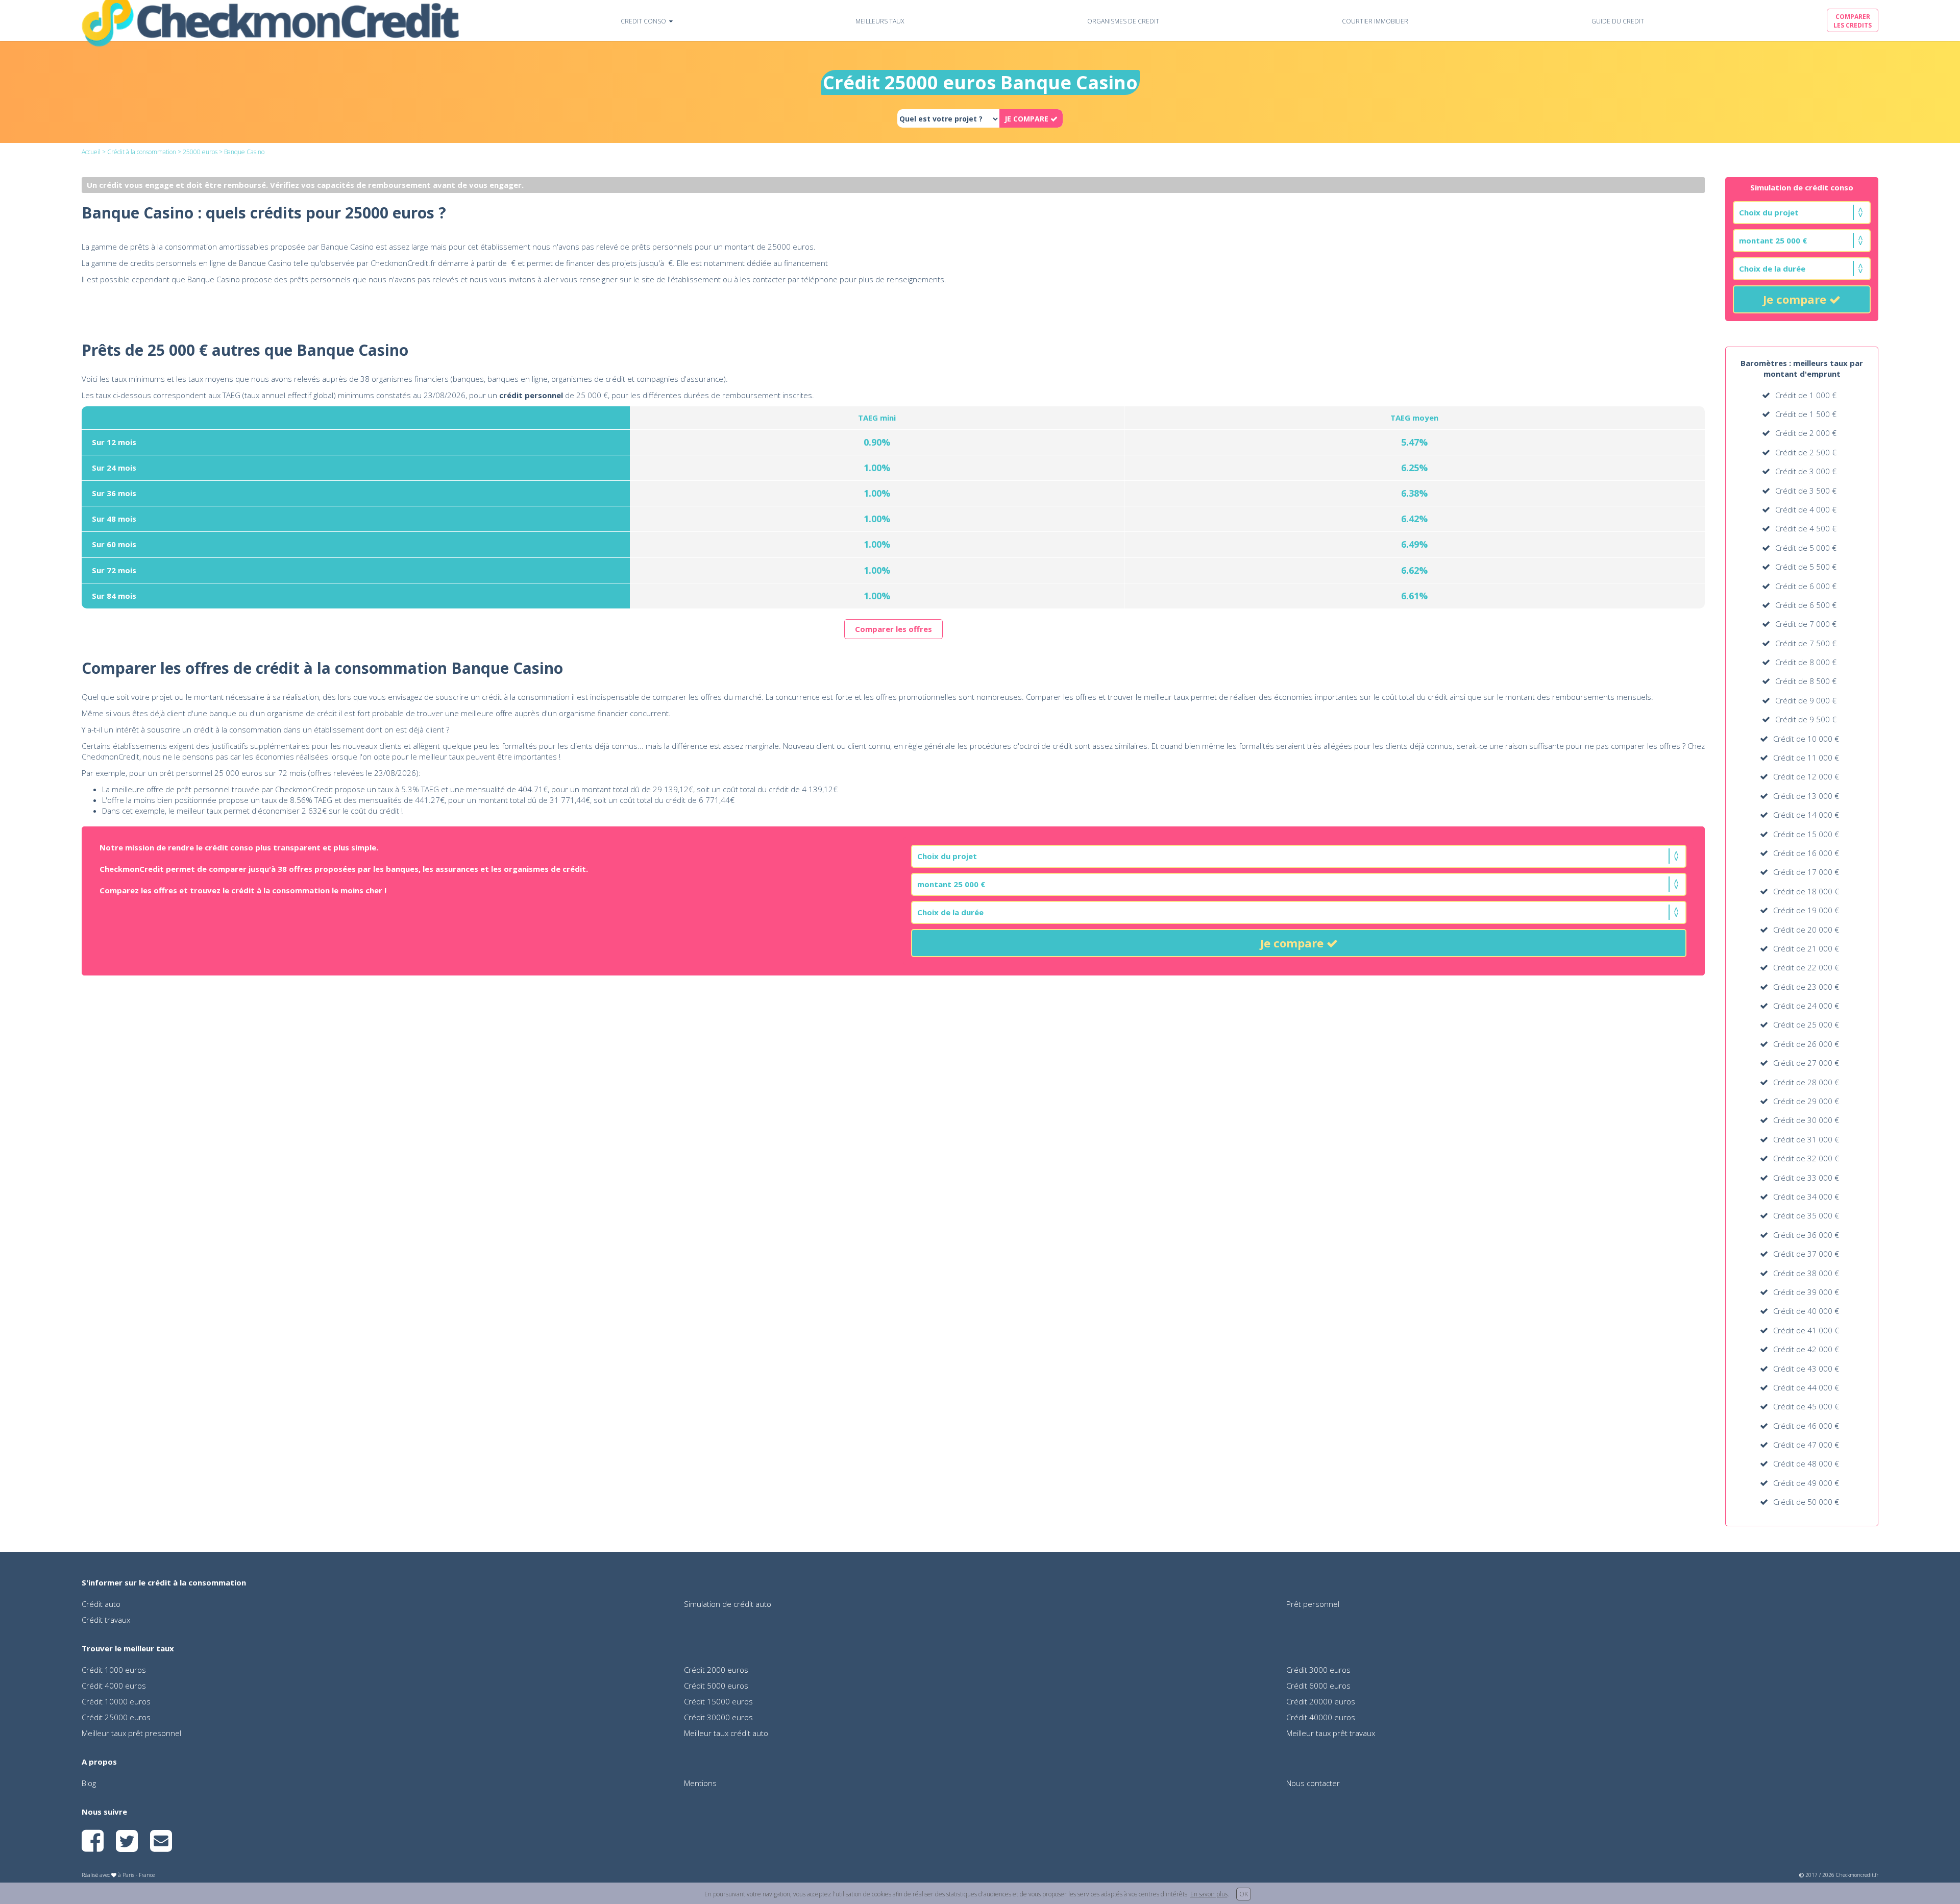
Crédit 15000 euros (718, 1701)
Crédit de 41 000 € (1806, 1330)
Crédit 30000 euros (718, 1717)
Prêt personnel (1313, 1604)
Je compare (1796, 299)
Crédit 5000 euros (716, 1686)
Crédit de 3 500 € (1806, 491)
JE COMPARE (1027, 119)
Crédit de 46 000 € (1806, 1426)
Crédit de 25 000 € (1806, 1024)
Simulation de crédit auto (728, 1604)
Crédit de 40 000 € (1806, 1311)
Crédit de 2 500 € (1806, 452)
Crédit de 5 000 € (1806, 548)
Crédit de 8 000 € (1806, 662)
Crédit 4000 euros (114, 1686)
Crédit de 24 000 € (1806, 1006)
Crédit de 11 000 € (1806, 758)
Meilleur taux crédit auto (726, 1733)
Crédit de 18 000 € (1806, 891)
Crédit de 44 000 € (1806, 1387)
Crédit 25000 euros (116, 1717)
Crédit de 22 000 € (1806, 967)
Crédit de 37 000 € (1806, 1254)
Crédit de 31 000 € (1806, 1139)
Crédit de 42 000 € (1806, 1349)
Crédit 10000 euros (116, 1701)
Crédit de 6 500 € (1806, 605)
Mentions (700, 1783)
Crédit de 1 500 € (1806, 414)
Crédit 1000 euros (114, 1670)
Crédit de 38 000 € (1806, 1273)
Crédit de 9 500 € (1806, 719)
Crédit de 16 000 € (1806, 853)
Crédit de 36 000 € (1806, 1235)
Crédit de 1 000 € (1806, 395)
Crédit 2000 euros (716, 1670)
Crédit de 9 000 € (1806, 700)
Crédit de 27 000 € (1806, 1063)
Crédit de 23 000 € (1806, 987)
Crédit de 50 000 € (1806, 1502)
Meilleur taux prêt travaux (1331, 1733)
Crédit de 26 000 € (1806, 1044)
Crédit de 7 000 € (1806, 624)
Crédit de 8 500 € (1806, 681)
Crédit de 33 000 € (1806, 1178)
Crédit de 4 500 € (1806, 528)
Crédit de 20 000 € (1806, 930)
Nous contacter (1313, 1783)
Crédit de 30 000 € (1806, 1120)
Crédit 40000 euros (1321, 1717)
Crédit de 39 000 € (1806, 1292)
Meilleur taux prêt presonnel (131, 1733)
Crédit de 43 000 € (1806, 1369)
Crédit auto (101, 1604)
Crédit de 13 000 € (1806, 796)
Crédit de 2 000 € (1806, 433)
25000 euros (200, 152)
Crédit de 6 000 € (1806, 586)
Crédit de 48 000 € (1806, 1463)
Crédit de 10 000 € (1806, 739)
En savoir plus (1209, 1894)
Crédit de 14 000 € (1806, 815)
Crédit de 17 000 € (1806, 872)
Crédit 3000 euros (1318, 1670)
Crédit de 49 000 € (1806, 1483)
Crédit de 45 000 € (1806, 1406)
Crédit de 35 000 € (1806, 1215)
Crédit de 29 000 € (1806, 1101)
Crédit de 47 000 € (1806, 1445)
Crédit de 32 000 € (1806, 1158)
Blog (89, 1783)
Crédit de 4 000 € (1806, 509)
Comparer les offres (893, 629)
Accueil (91, 152)
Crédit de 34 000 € (1806, 1197)
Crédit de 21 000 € (1806, 948)
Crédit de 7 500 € (1806, 643)
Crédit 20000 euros (1321, 1701)
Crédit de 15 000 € (1806, 834)
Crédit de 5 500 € (1806, 567)
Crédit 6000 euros (1318, 1686)
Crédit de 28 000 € (1806, 1082)
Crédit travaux (106, 1620)
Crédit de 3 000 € (1806, 471)
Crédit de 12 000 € (1806, 776)
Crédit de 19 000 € (1806, 910)
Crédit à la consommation (142, 152)
